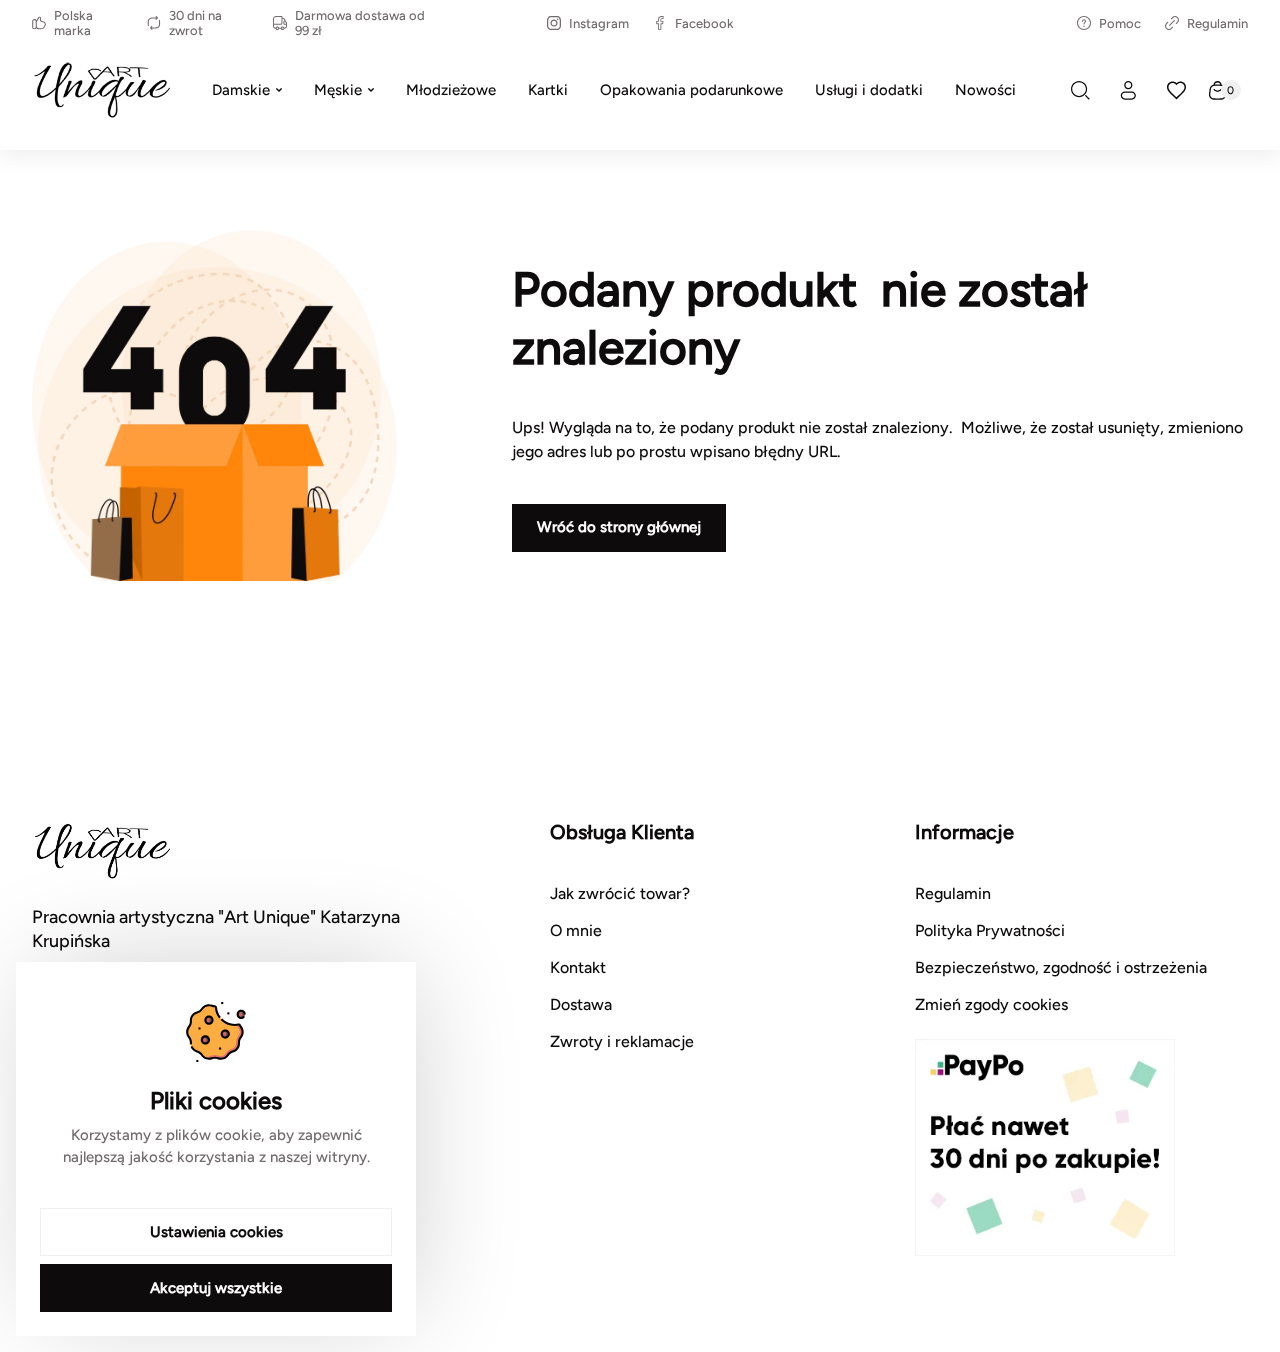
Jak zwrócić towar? (620, 893)
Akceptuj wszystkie (216, 1288)
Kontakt (578, 967)
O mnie (576, 930)
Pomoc (1120, 23)
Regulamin (1217, 23)
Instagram (599, 23)
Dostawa (581, 1004)
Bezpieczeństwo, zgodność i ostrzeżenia (1061, 967)
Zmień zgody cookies (991, 1004)
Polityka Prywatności (990, 930)
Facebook (704, 23)
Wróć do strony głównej (619, 527)
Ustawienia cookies (216, 1232)
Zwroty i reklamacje (622, 1041)
